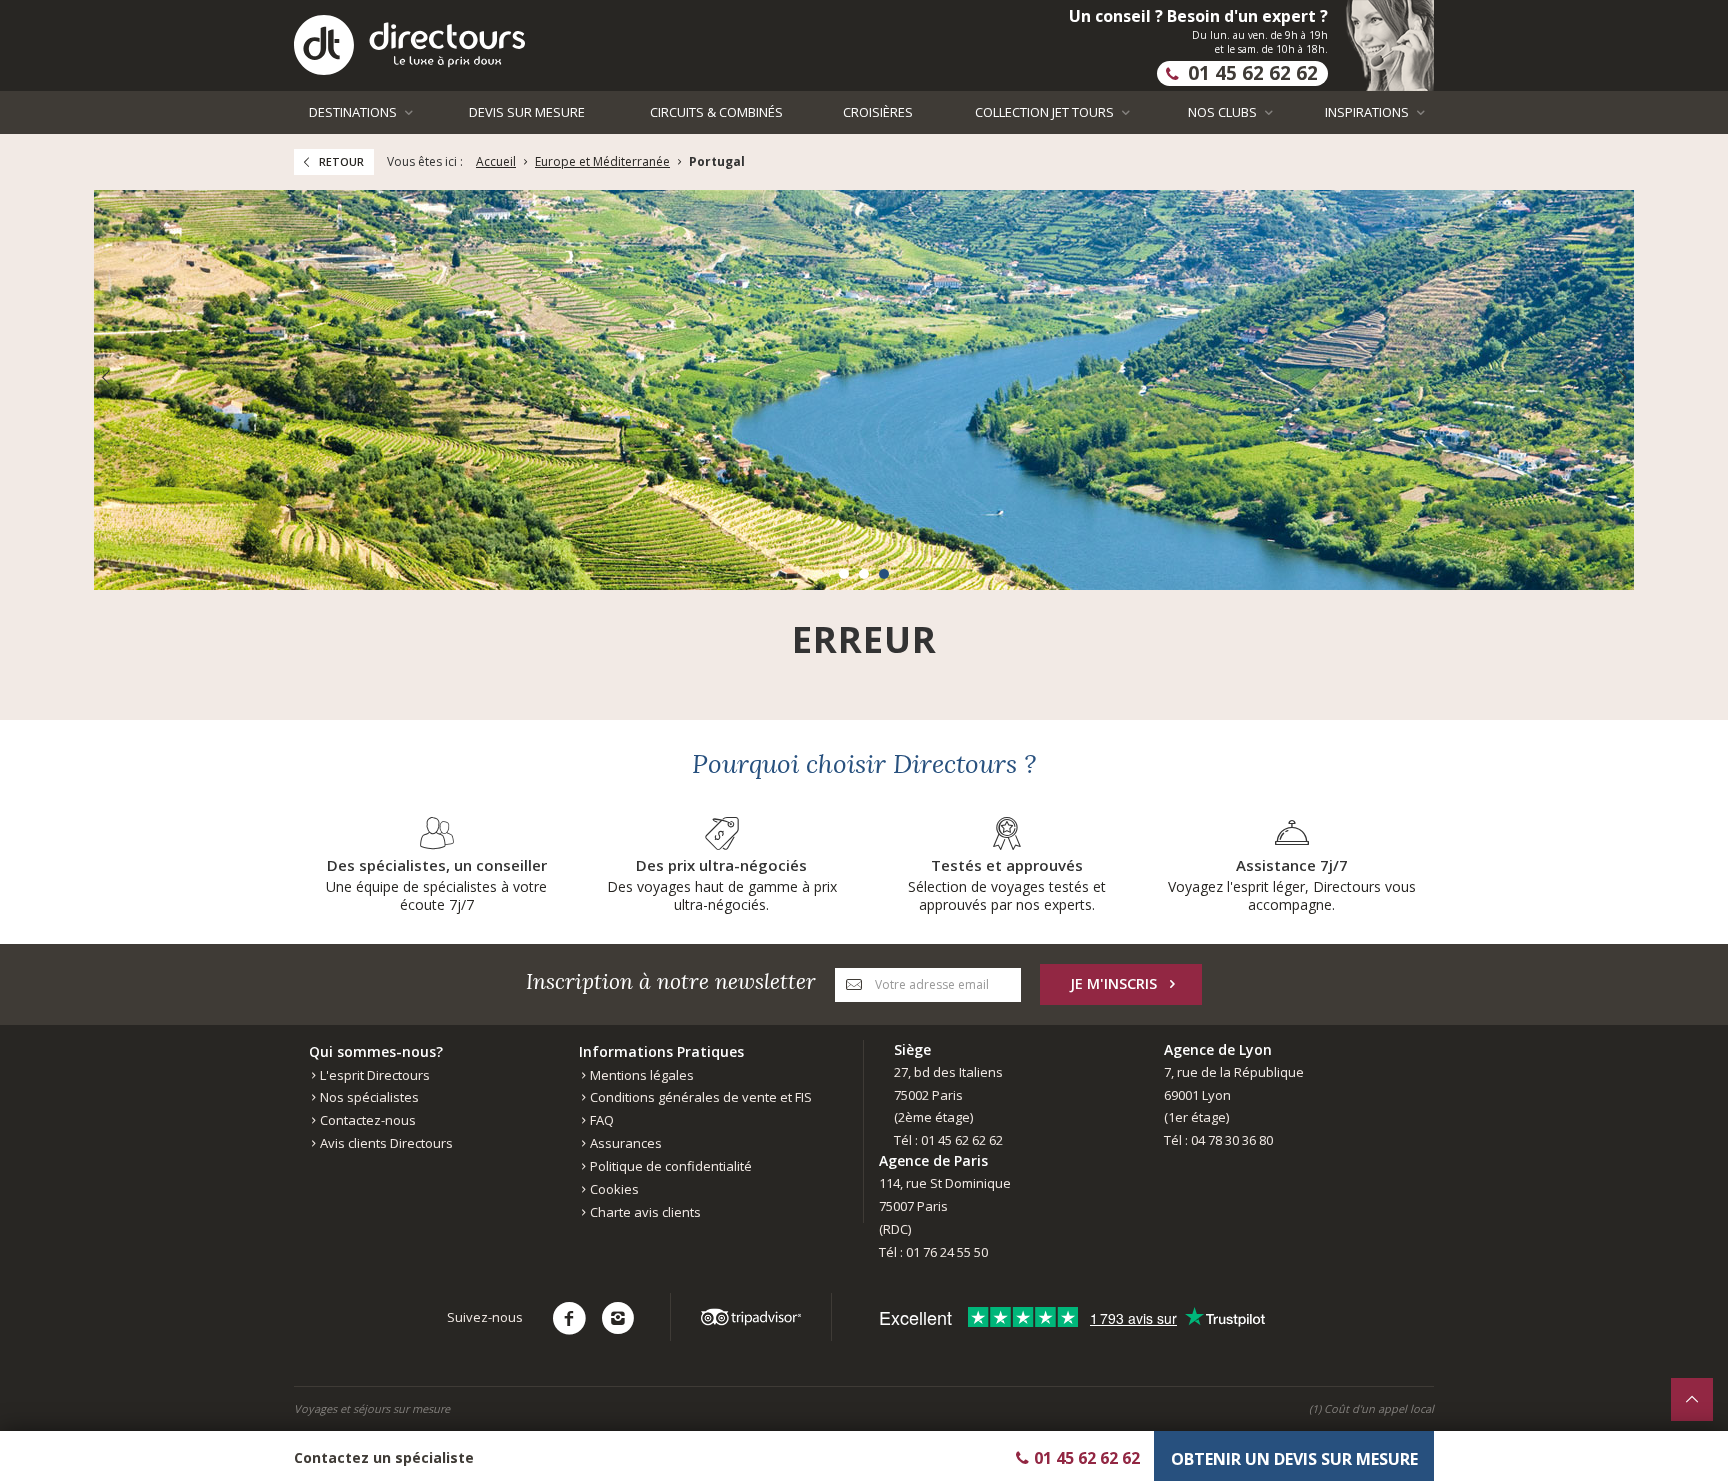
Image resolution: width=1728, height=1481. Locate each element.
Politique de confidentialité (669, 1166)
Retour (341, 161)
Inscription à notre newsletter (671, 981)
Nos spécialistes (368, 1097)
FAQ (600, 1120)
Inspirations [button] (1368, 112)
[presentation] (105, 377)
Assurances (624, 1143)
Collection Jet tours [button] (1046, 112)
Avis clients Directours (385, 1143)
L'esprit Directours (373, 1075)
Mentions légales (640, 1075)
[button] (844, 574)
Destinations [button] (354, 112)
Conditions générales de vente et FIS (699, 1097)
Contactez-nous (366, 1120)
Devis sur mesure (527, 112)
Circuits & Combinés (716, 112)
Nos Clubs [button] (1224, 112)
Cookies (613, 1189)
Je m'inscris (1113, 983)
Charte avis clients (644, 1212)
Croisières (878, 112)
